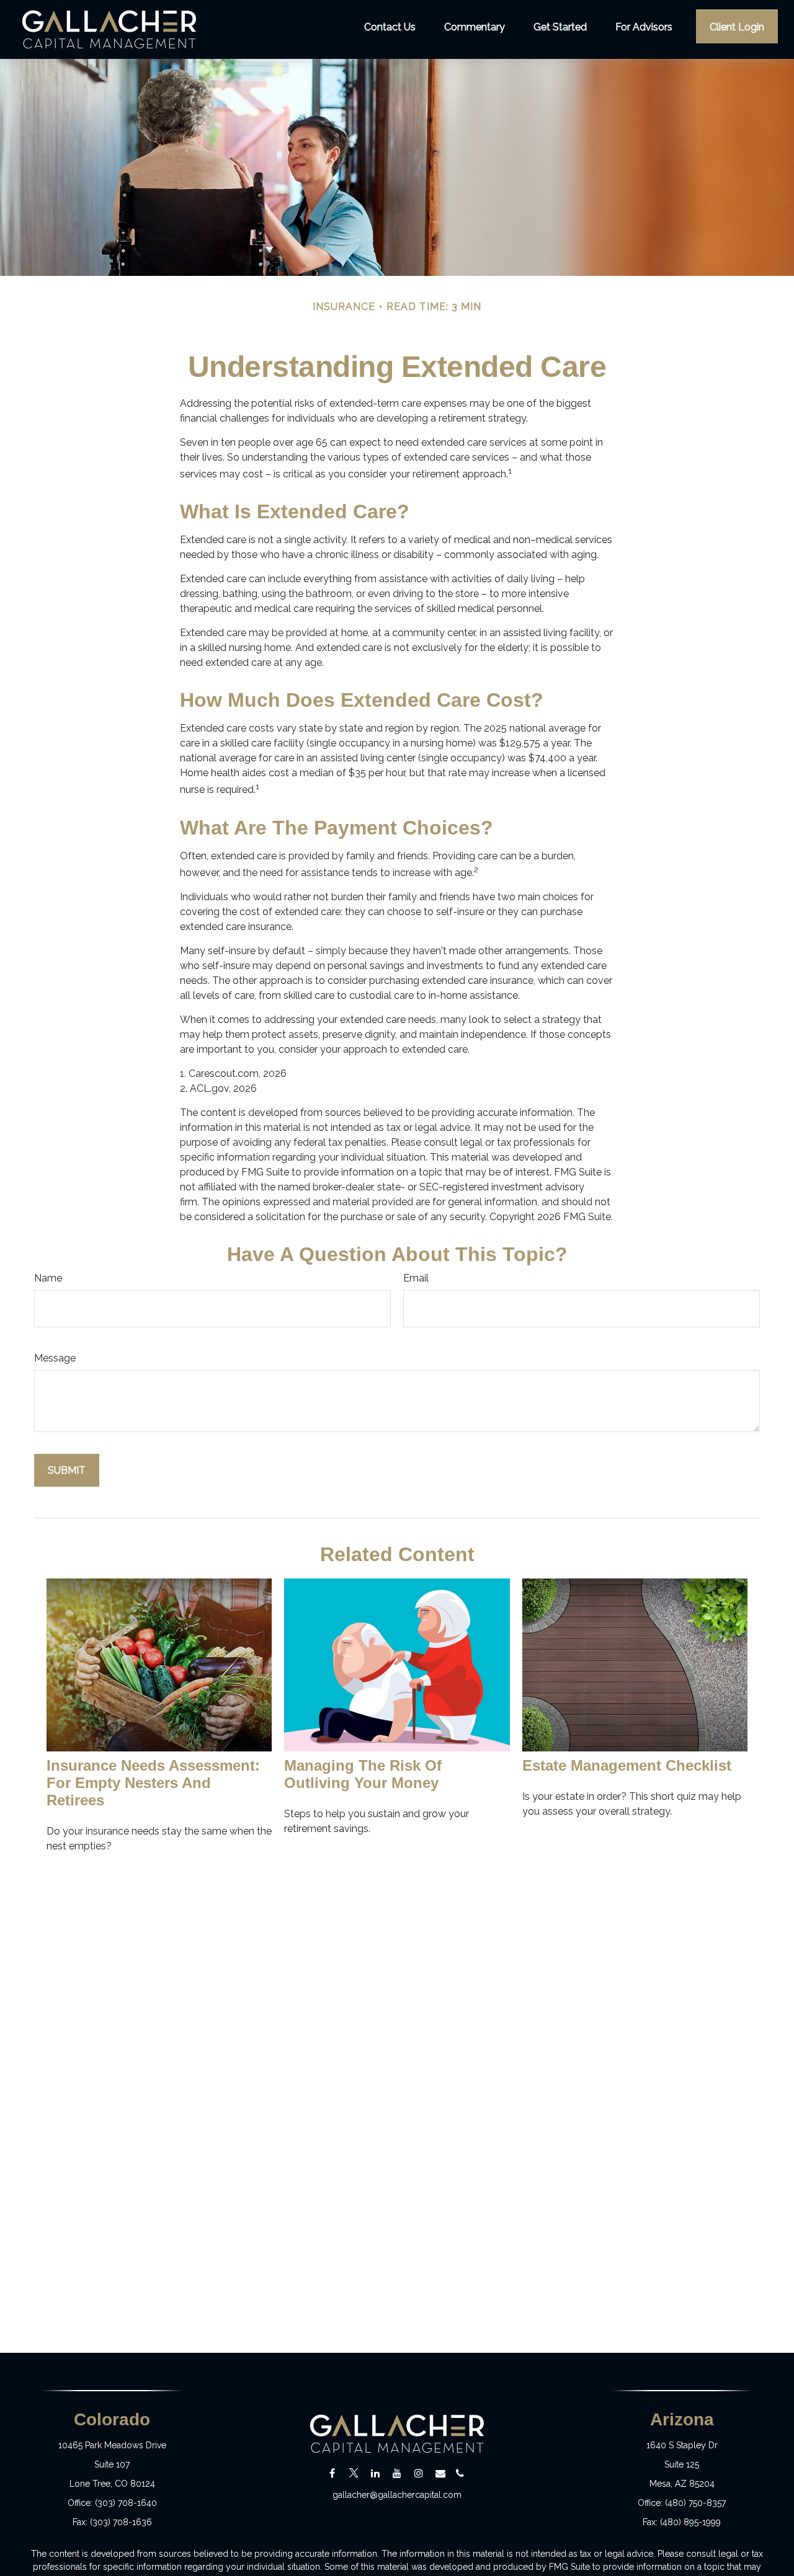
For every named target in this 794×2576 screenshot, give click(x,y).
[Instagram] (419, 2473)
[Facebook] (332, 2473)
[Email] (441, 2473)
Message (55, 1358)
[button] (390, 26)
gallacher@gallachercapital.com (397, 2495)
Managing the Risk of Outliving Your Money (363, 1774)
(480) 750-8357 (695, 2503)
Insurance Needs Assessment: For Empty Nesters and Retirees (153, 1783)
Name (48, 1278)
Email (416, 1278)
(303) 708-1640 (126, 2503)
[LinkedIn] (376, 2473)
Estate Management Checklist (627, 1765)
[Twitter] (354, 2473)
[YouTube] (397, 2473)
